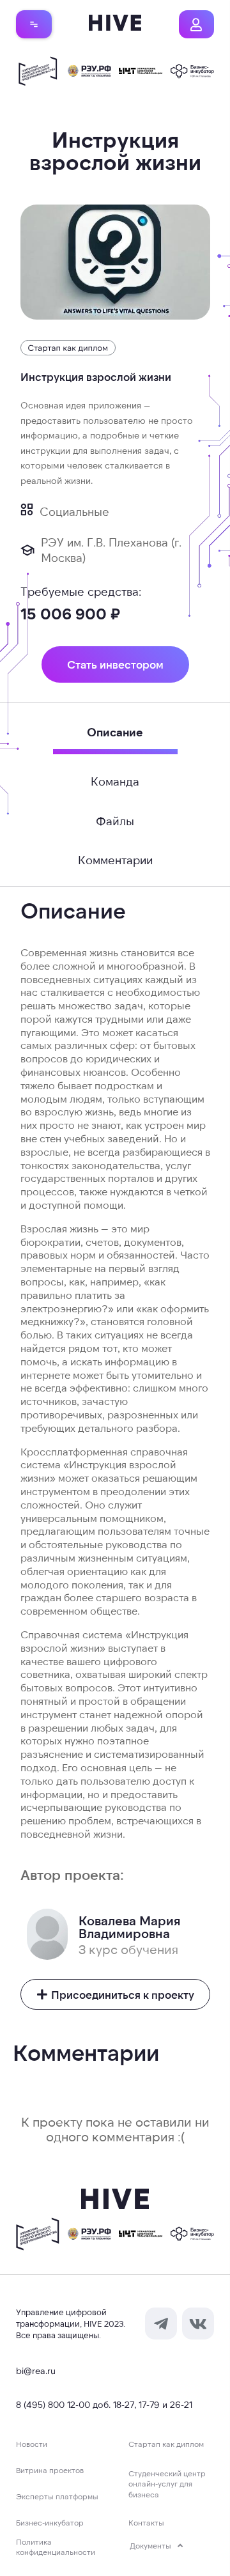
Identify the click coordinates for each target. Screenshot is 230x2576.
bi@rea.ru (36, 2370)
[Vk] (198, 2324)
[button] (34, 24)
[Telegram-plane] (161, 2324)
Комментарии (115, 860)
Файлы (115, 821)
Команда (115, 781)
